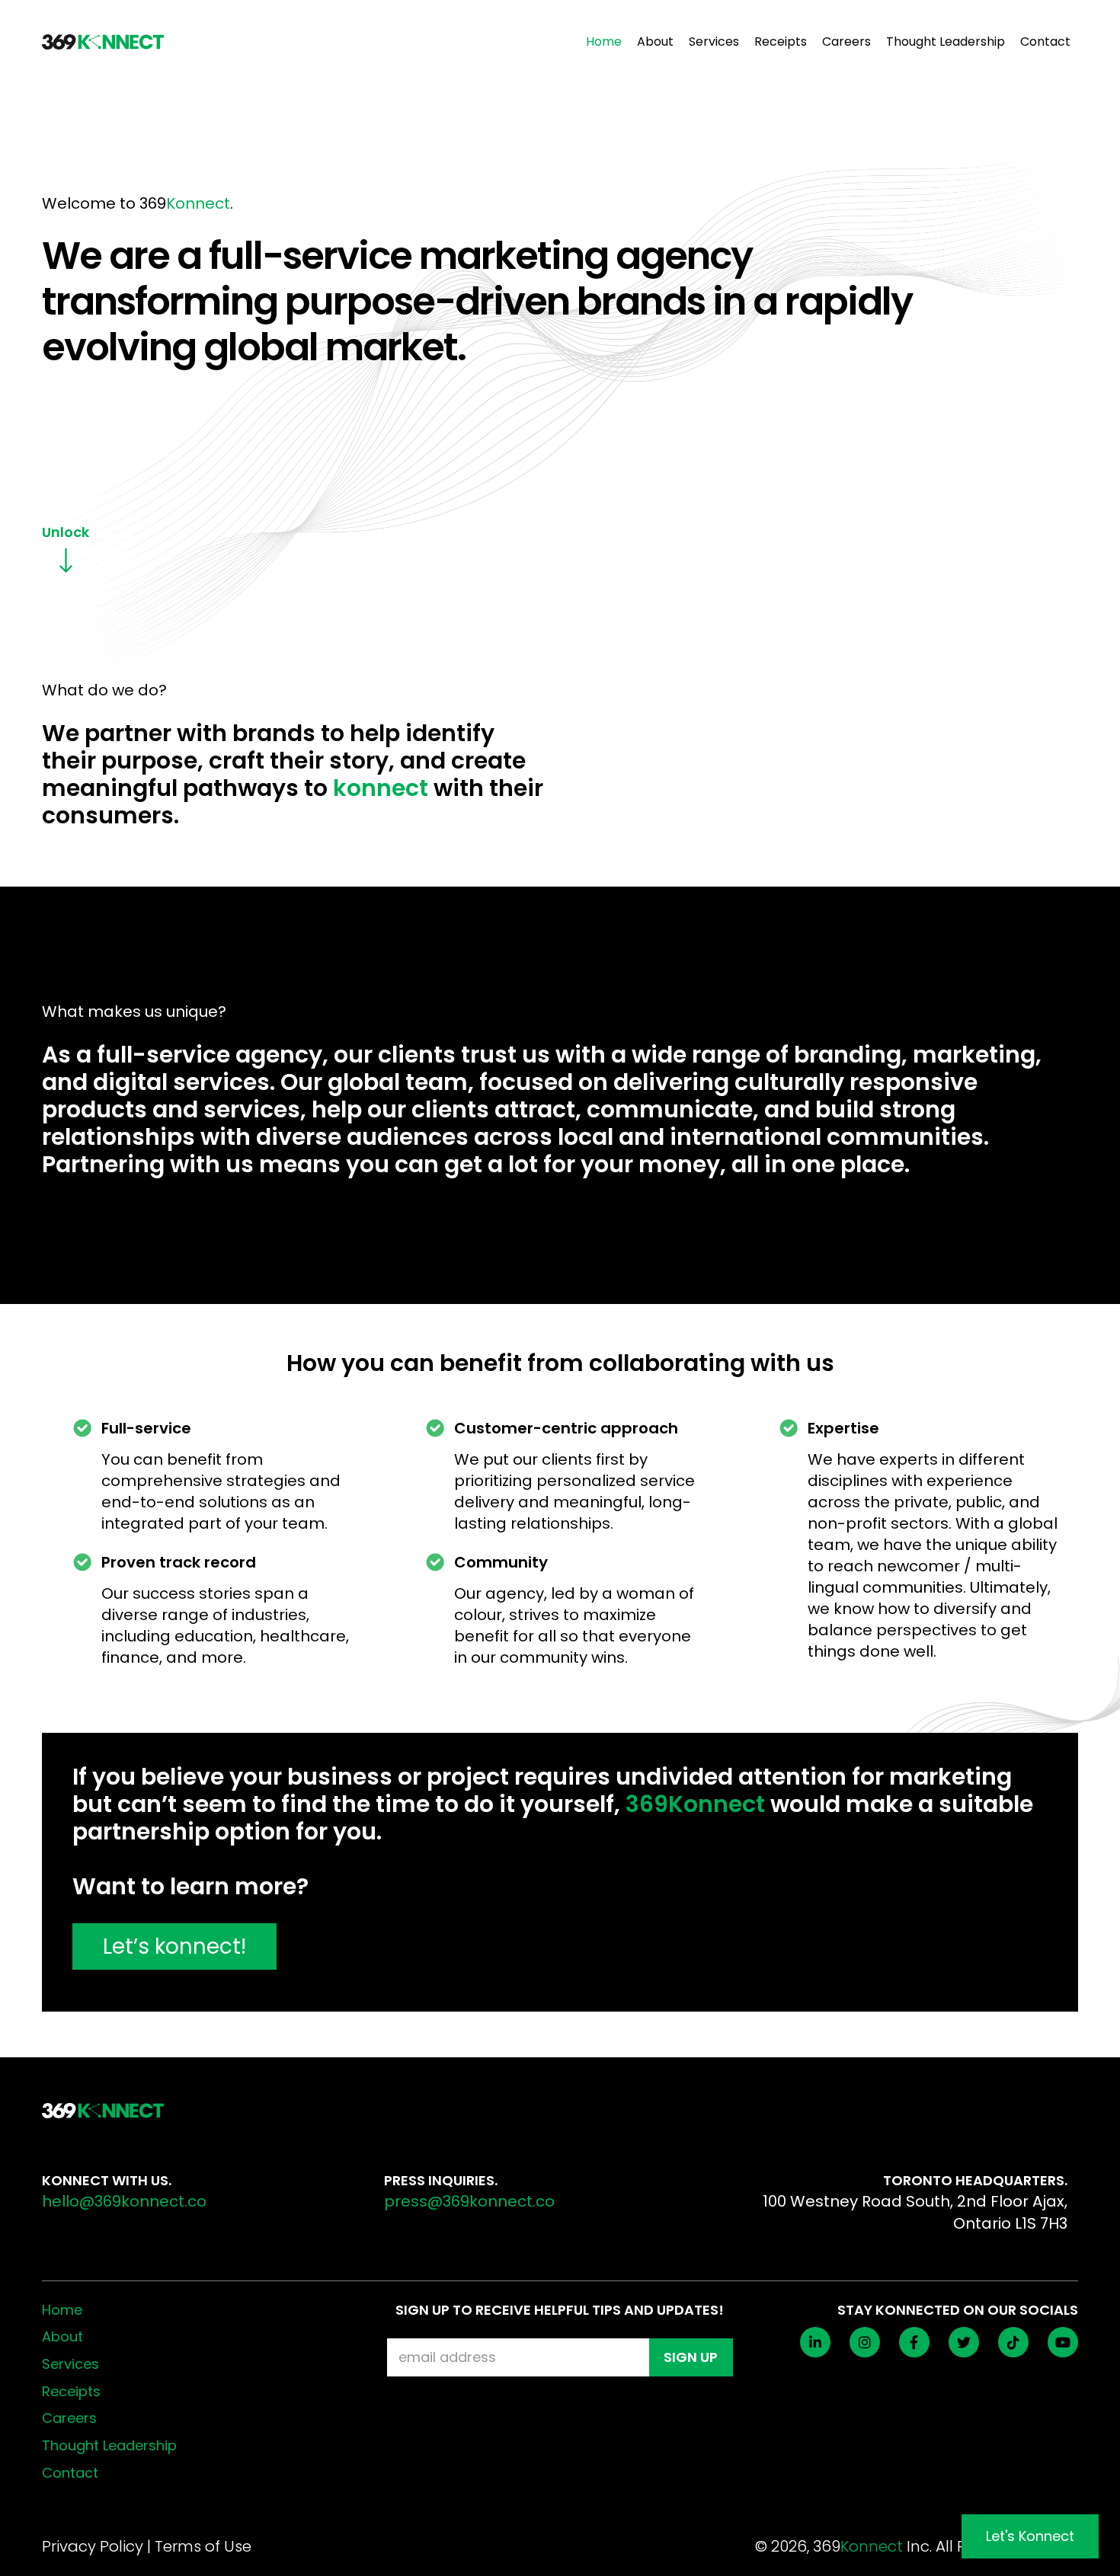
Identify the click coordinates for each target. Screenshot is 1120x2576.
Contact (1045, 42)
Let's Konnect (1030, 2536)
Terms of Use (203, 2546)
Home (604, 42)
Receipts (781, 42)
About (655, 42)
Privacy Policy (93, 2546)
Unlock (66, 532)
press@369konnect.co (469, 2201)
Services (714, 42)
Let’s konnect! (174, 1946)
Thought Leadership (946, 42)
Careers (846, 42)
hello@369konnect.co (124, 2201)
